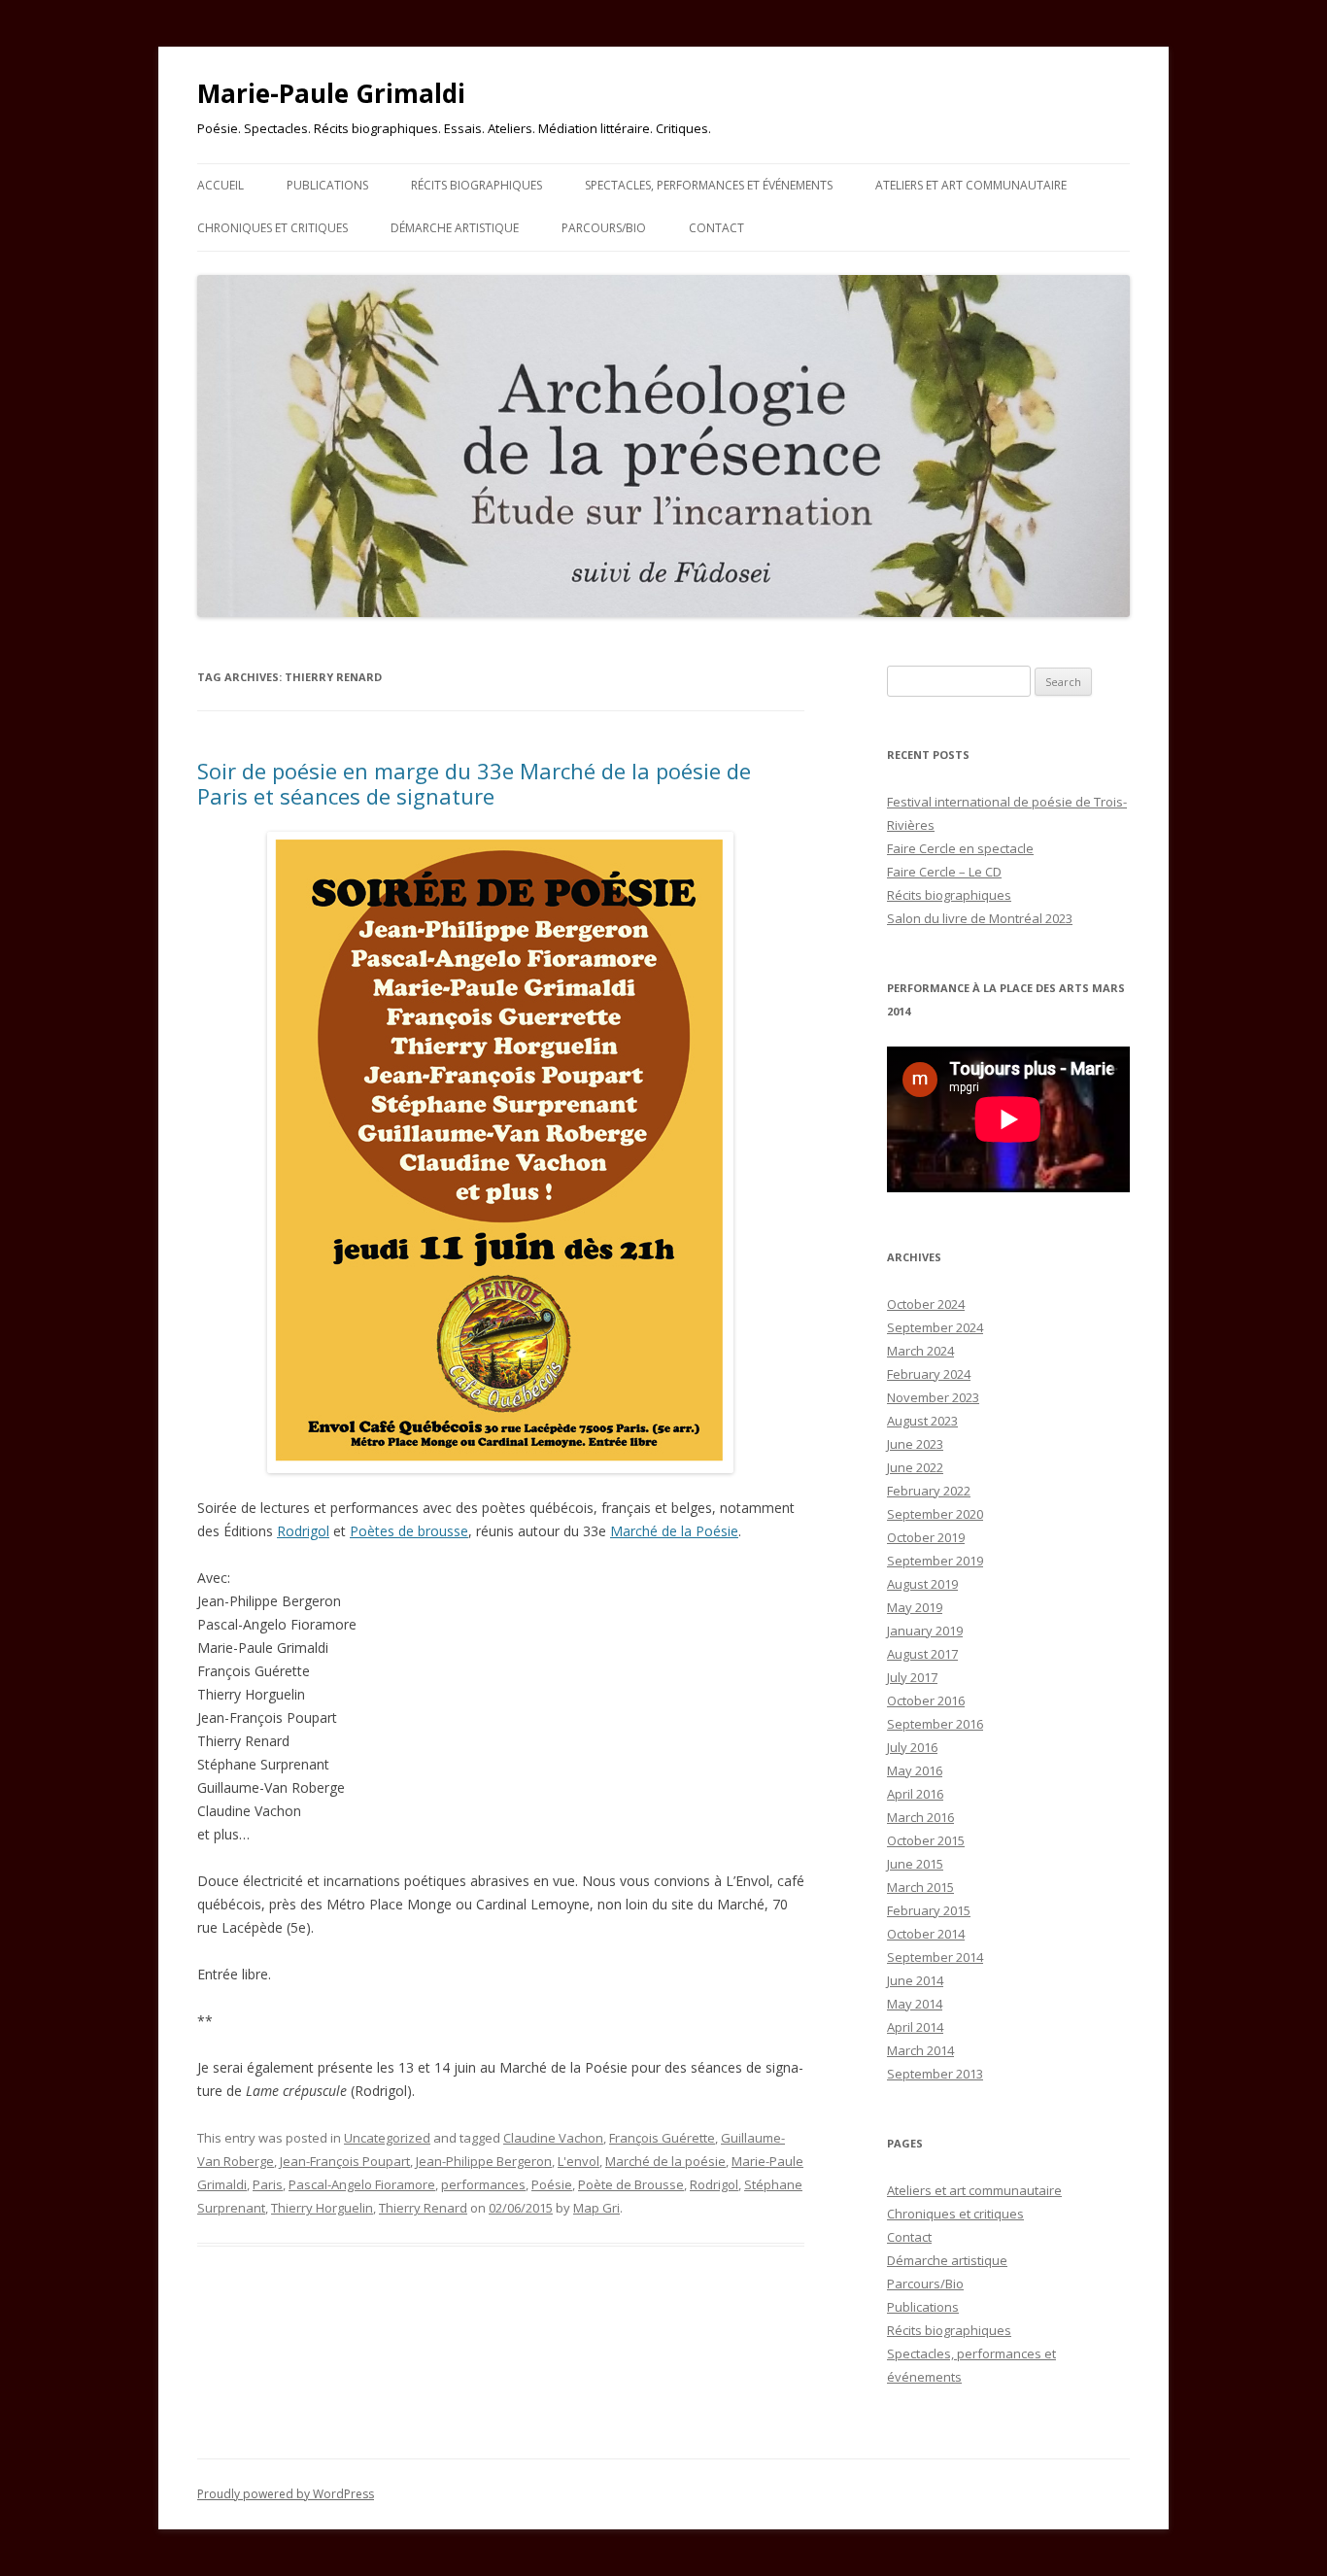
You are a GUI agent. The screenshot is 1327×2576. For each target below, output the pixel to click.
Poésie (552, 2184)
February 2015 (929, 1910)
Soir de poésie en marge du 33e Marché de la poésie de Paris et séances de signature (474, 783)
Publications (327, 185)
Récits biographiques (476, 185)
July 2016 (912, 1747)
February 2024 (929, 1374)
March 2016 (920, 1817)
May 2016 (915, 1770)
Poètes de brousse (409, 1531)
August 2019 (922, 1584)
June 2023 (915, 1444)
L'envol (578, 2161)
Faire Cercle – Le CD (944, 872)
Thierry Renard (423, 2208)
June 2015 (915, 1864)
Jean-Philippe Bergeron (484, 2161)
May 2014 (915, 2004)
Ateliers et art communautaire (971, 185)
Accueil (221, 185)
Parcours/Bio (604, 228)
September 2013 (935, 2074)
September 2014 (935, 1957)
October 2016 (926, 1700)
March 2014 (920, 2050)
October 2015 (926, 1840)
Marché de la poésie (665, 2161)
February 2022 (929, 1491)
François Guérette (662, 2138)
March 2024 (920, 1351)
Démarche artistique (455, 228)
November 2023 (933, 1397)
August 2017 (922, 1654)
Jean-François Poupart (345, 2161)
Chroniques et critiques (272, 228)
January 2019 (925, 1631)
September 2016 (935, 1724)
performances (483, 2184)
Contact (716, 228)
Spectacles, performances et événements (709, 185)
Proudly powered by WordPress (286, 2494)
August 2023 (922, 1421)
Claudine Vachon (553, 2138)
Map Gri (596, 2208)
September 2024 (935, 1327)
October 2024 (926, 1304)
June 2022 (915, 1467)
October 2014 (926, 1934)
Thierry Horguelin (322, 2208)
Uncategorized (387, 2138)
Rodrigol (303, 1531)
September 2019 (935, 1561)
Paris (268, 2184)
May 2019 (915, 1607)
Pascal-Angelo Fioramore (362, 2184)
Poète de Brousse (631, 2184)
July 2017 (912, 1677)
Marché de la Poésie (674, 1531)
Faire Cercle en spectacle (960, 848)
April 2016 (915, 1794)
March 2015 (920, 1887)
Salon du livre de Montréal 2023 (980, 918)
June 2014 (915, 1980)
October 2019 (926, 1537)
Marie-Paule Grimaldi (331, 93)
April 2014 (915, 2027)
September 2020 (935, 1514)
